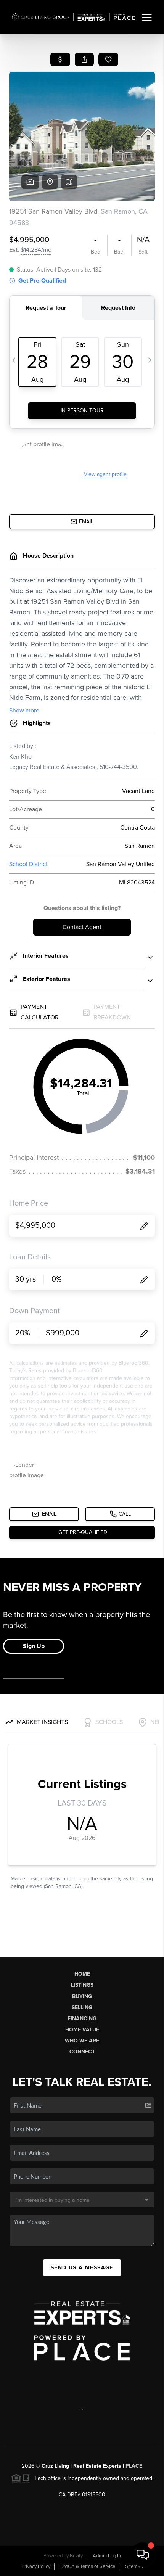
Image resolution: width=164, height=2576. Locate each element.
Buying (82, 1996)
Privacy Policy (36, 2566)
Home (82, 1974)
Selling (82, 2008)
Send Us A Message (82, 2268)
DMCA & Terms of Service (88, 2566)
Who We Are (82, 2041)
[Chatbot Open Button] (143, 2555)
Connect (82, 2052)
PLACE (134, 2466)
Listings (82, 1985)
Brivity (76, 2556)
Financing (82, 2019)
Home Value (82, 2030)
